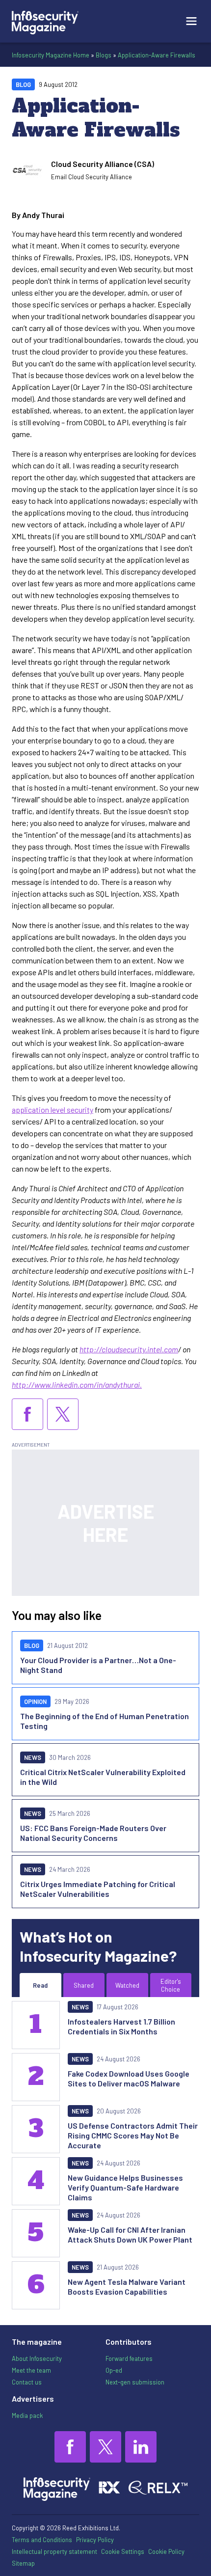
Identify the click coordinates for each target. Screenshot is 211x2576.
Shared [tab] (84, 1985)
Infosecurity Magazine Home (51, 55)
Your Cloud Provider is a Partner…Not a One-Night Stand (98, 1665)
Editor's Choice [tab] (171, 1985)
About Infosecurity (37, 2358)
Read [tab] (40, 1985)
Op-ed (114, 2370)
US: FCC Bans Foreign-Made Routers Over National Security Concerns (93, 1833)
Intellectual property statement (54, 2551)
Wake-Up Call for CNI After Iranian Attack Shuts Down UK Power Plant (130, 2234)
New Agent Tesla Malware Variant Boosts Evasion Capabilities (127, 2287)
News (33, 1757)
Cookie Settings (123, 2551)
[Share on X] (63, 1414)
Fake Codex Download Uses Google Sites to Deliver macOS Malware (129, 2078)
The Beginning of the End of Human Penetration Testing (105, 1721)
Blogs (104, 55)
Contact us (27, 2382)
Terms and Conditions (42, 2540)
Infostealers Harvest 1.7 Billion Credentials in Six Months (121, 2026)
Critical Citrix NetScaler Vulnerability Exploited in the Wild (103, 1777)
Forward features (129, 2358)
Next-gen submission (135, 2382)
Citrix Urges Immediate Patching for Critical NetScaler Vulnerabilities (98, 1889)
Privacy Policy (95, 2540)
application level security (53, 1110)
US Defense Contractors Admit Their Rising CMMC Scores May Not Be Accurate (133, 2135)
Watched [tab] (127, 1985)
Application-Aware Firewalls (157, 55)
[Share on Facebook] (27, 1414)
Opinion (35, 1701)
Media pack (27, 2415)
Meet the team (31, 2370)
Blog (23, 84)
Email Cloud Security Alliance (92, 177)
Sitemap (23, 2563)
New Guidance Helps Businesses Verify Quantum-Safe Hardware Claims (125, 2187)
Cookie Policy (166, 2551)
